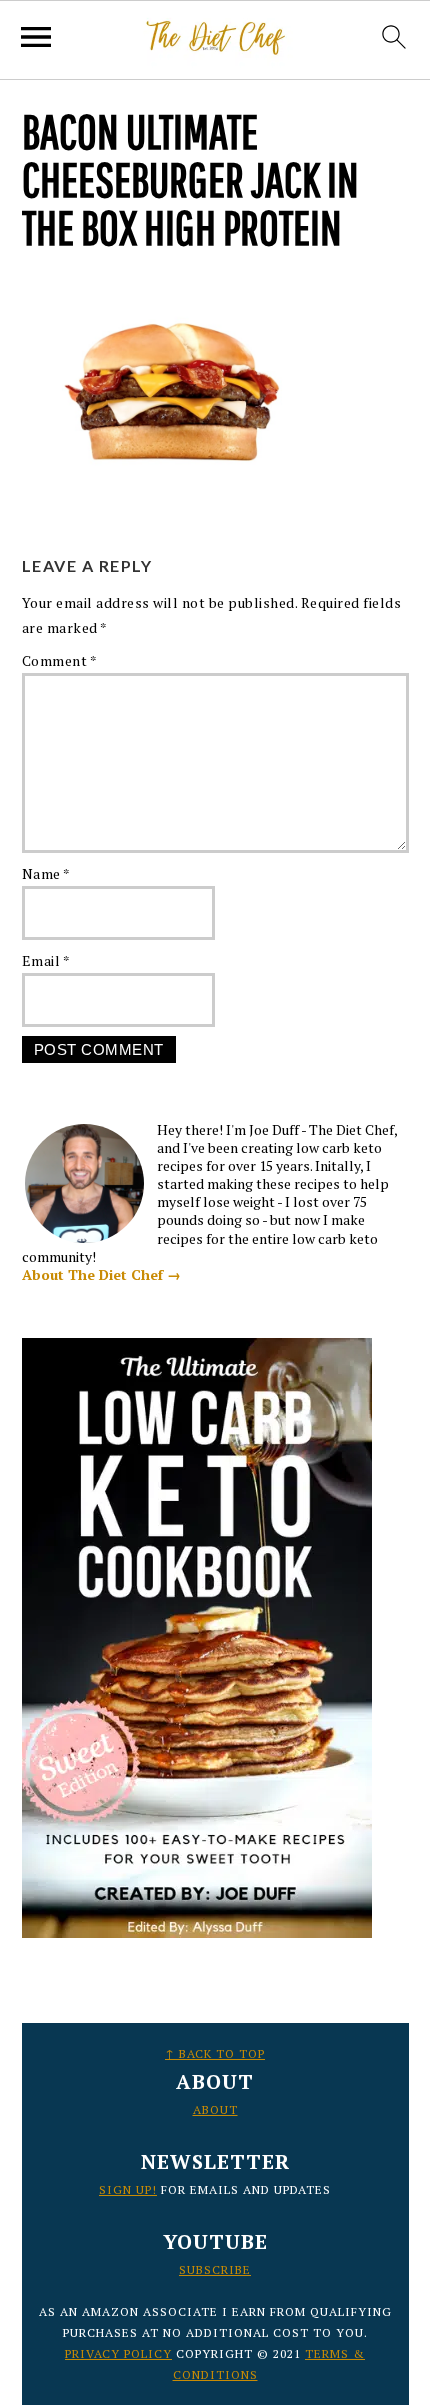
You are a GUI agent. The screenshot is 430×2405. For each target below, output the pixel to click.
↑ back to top (215, 2053)
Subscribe (215, 2269)
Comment (60, 660)
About (215, 2109)
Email (46, 960)
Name (46, 873)
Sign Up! (128, 2189)
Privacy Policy (118, 2353)
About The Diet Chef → (101, 1274)
